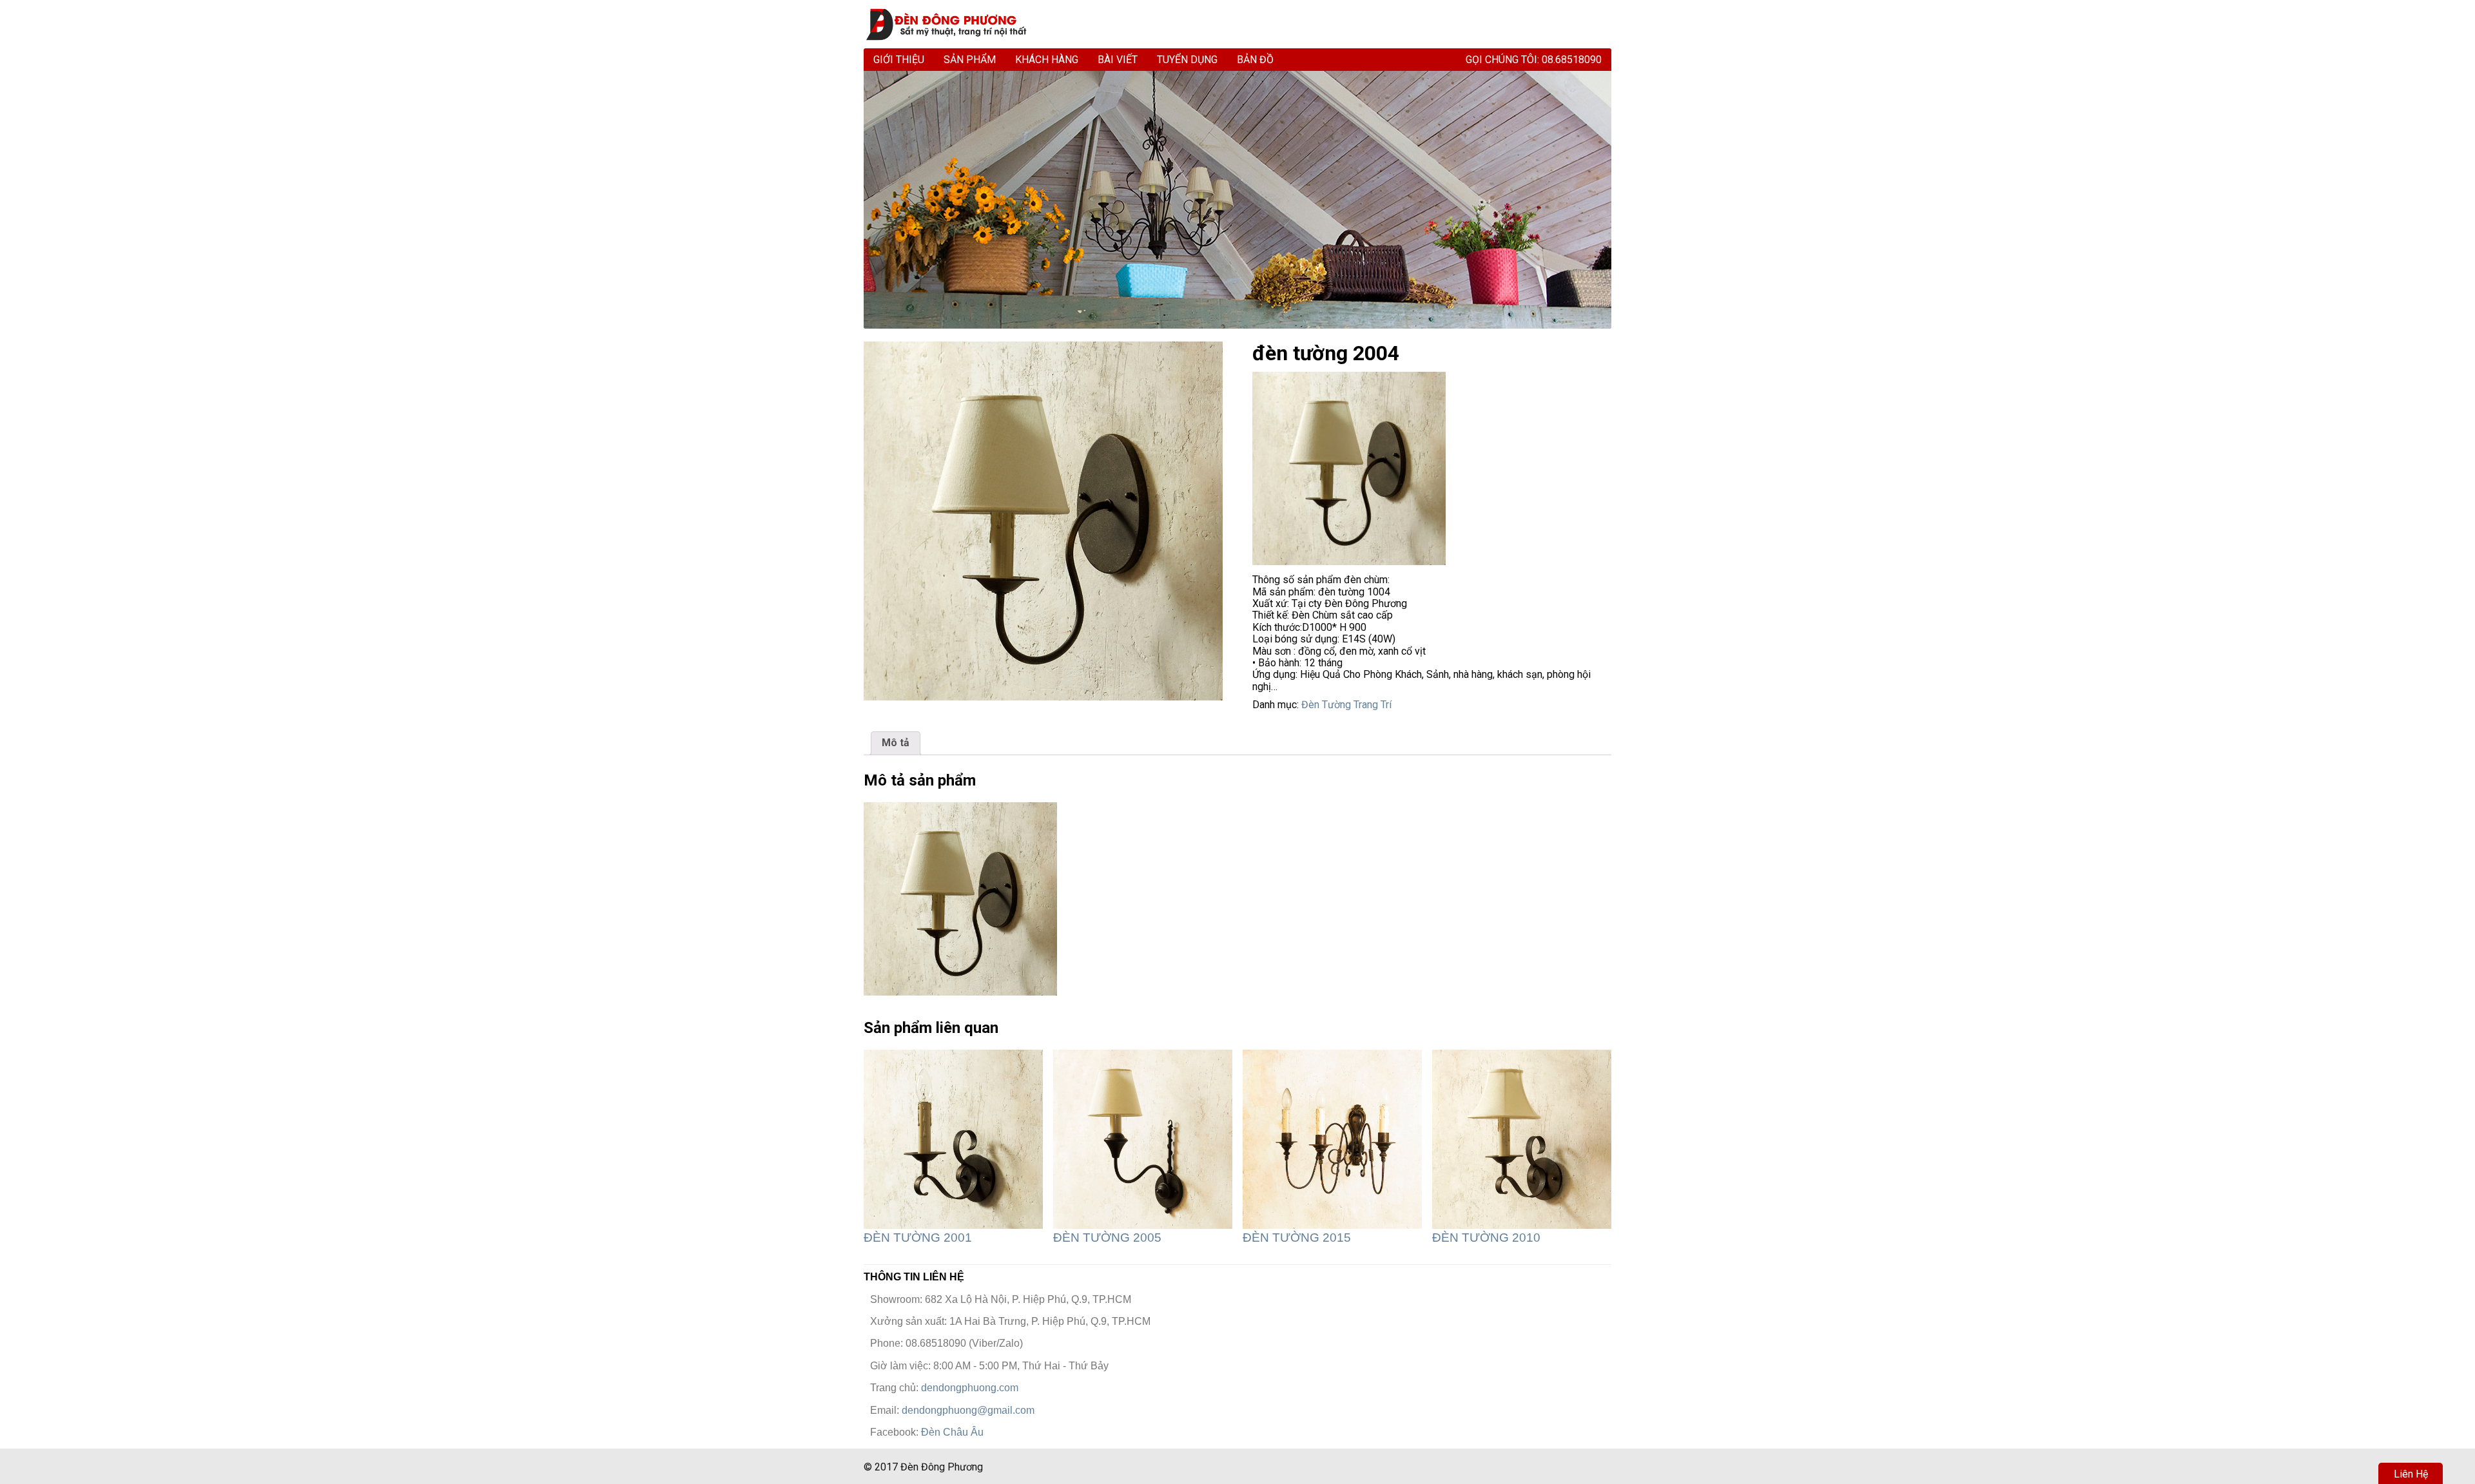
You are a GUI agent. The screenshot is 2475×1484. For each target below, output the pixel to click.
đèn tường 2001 (918, 1238)
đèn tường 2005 (1107, 1238)
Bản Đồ (1255, 60)
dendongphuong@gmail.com (968, 1410)
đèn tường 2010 (1486, 1238)
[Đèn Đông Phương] (952, 24)
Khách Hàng (1047, 60)
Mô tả (896, 743)
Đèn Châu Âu (952, 1432)
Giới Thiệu (899, 60)
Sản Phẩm (970, 60)
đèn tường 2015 (1297, 1238)
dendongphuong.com (970, 1388)
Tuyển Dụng (1187, 60)
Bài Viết (1118, 60)
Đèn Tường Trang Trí (1346, 705)
